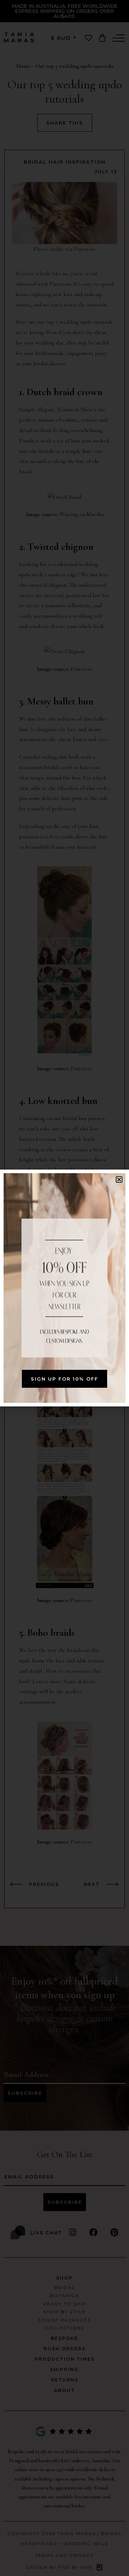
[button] (119, 1179)
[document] (64, 1288)
